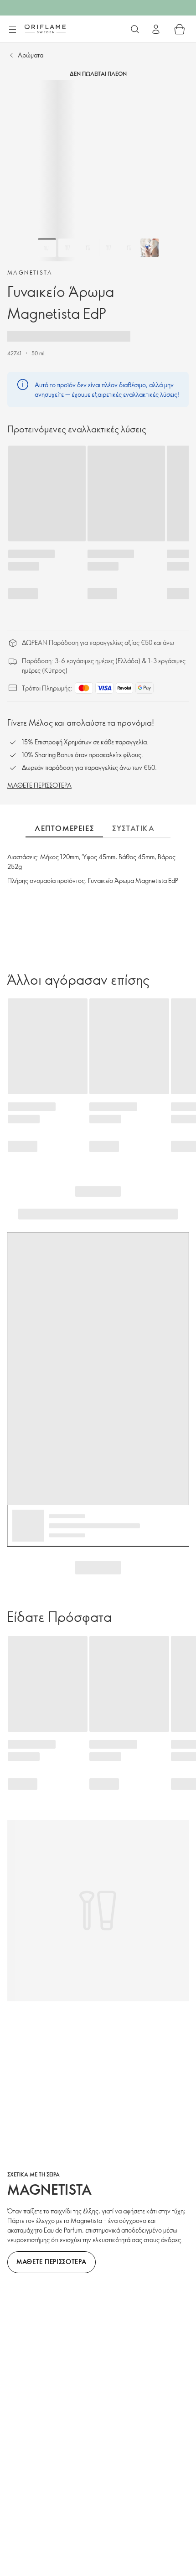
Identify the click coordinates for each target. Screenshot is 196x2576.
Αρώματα (31, 55)
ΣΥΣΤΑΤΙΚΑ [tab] (133, 828)
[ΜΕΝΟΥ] (12, 30)
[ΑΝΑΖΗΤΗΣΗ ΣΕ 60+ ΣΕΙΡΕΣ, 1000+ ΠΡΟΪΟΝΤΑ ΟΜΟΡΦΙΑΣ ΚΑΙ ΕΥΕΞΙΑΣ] (135, 29)
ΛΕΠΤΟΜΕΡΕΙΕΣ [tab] (64, 828)
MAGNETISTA (30, 272)
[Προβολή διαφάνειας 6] (150, 248)
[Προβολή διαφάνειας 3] (88, 248)
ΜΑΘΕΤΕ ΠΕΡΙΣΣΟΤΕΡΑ (39, 785)
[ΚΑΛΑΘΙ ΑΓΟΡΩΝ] (180, 29)
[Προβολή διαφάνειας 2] (67, 248)
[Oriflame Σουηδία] (45, 29)
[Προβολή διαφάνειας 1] (47, 248)
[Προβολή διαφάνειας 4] (108, 248)
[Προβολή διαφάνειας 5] (129, 248)
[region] (98, 171)
